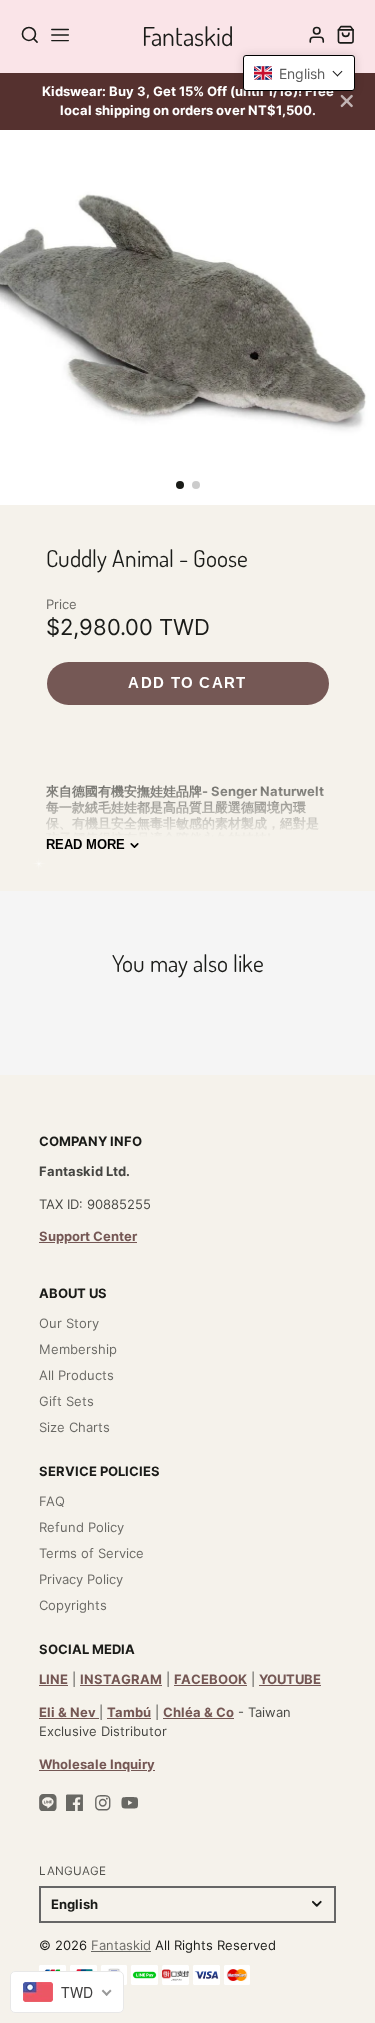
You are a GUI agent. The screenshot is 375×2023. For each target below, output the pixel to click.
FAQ (52, 1501)
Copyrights (73, 1605)
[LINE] (48, 1803)
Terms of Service (91, 1553)
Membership (78, 1349)
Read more (85, 844)
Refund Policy (81, 1527)
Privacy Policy (81, 1579)
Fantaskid (121, 1945)
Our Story (69, 1323)
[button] (180, 485)
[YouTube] (130, 1803)
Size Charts (74, 1427)
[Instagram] (103, 1803)
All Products (76, 1375)
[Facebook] (75, 1803)
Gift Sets (66, 1401)
